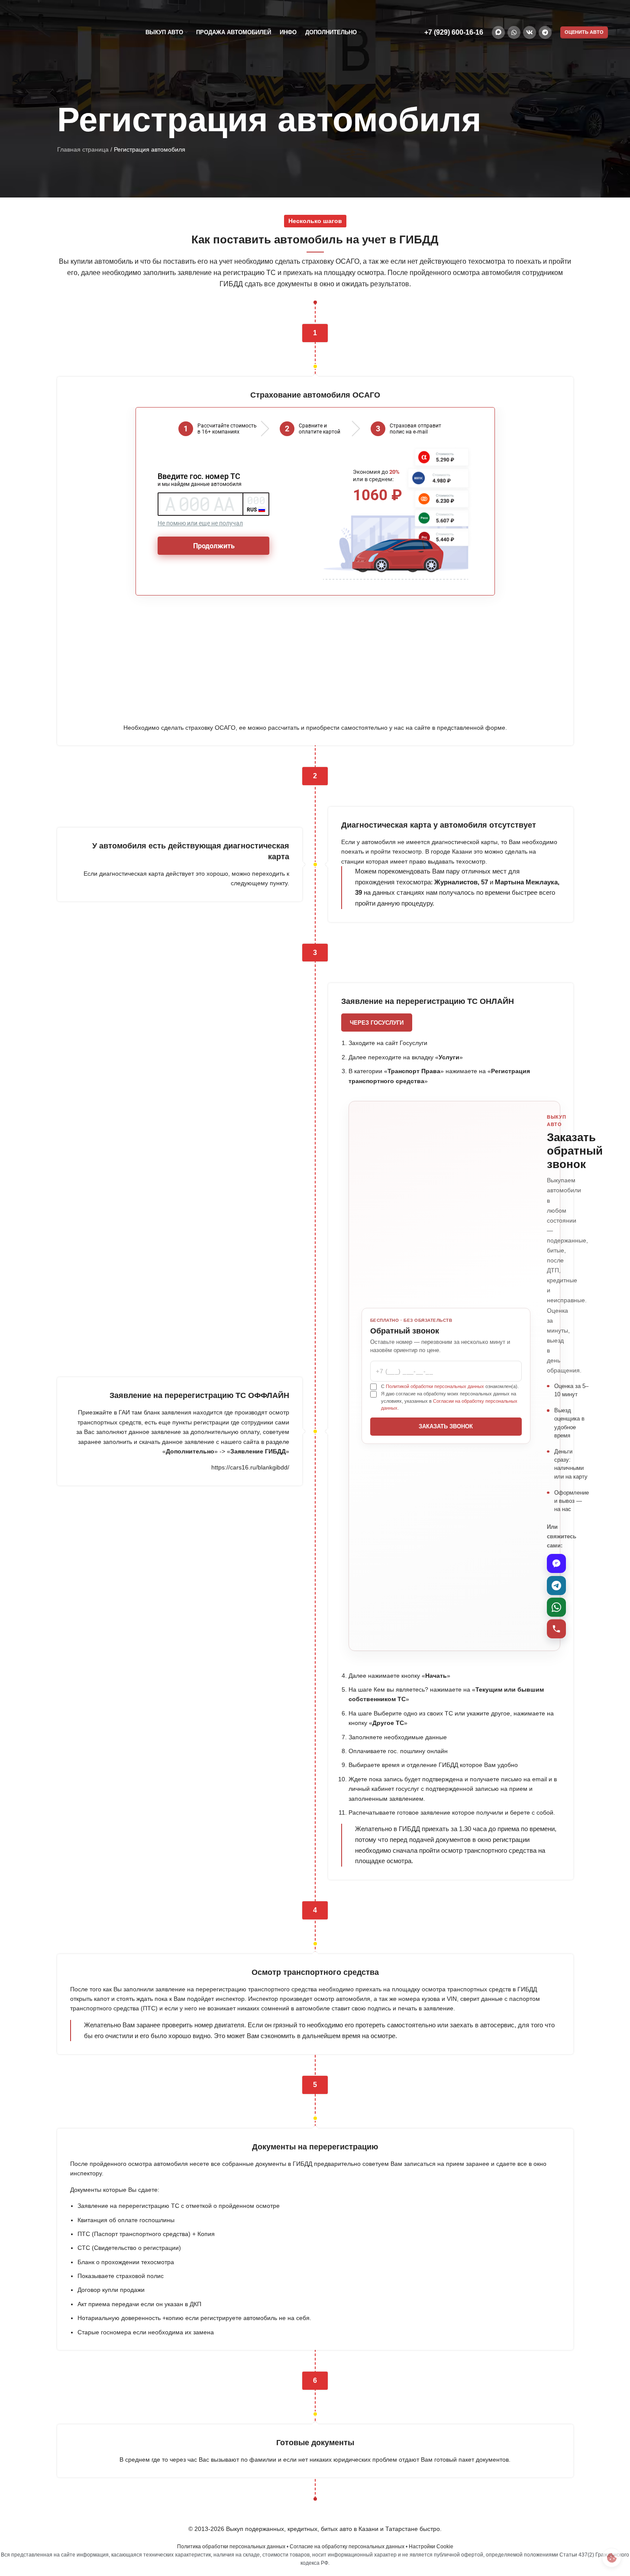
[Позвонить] (556, 1629)
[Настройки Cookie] (612, 2558)
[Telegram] (556, 1586)
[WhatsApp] (556, 1607)
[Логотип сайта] (65, 32)
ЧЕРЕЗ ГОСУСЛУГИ (377, 1023)
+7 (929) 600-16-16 (454, 32)
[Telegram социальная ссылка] (545, 32)
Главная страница (83, 149)
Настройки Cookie (431, 2547)
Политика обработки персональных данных (231, 2547)
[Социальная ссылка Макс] (498, 32)
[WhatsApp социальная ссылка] (514, 32)
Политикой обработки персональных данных (435, 1386)
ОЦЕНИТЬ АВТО (584, 32)
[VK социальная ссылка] (530, 32)
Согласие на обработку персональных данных (347, 2547)
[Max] (556, 1563)
